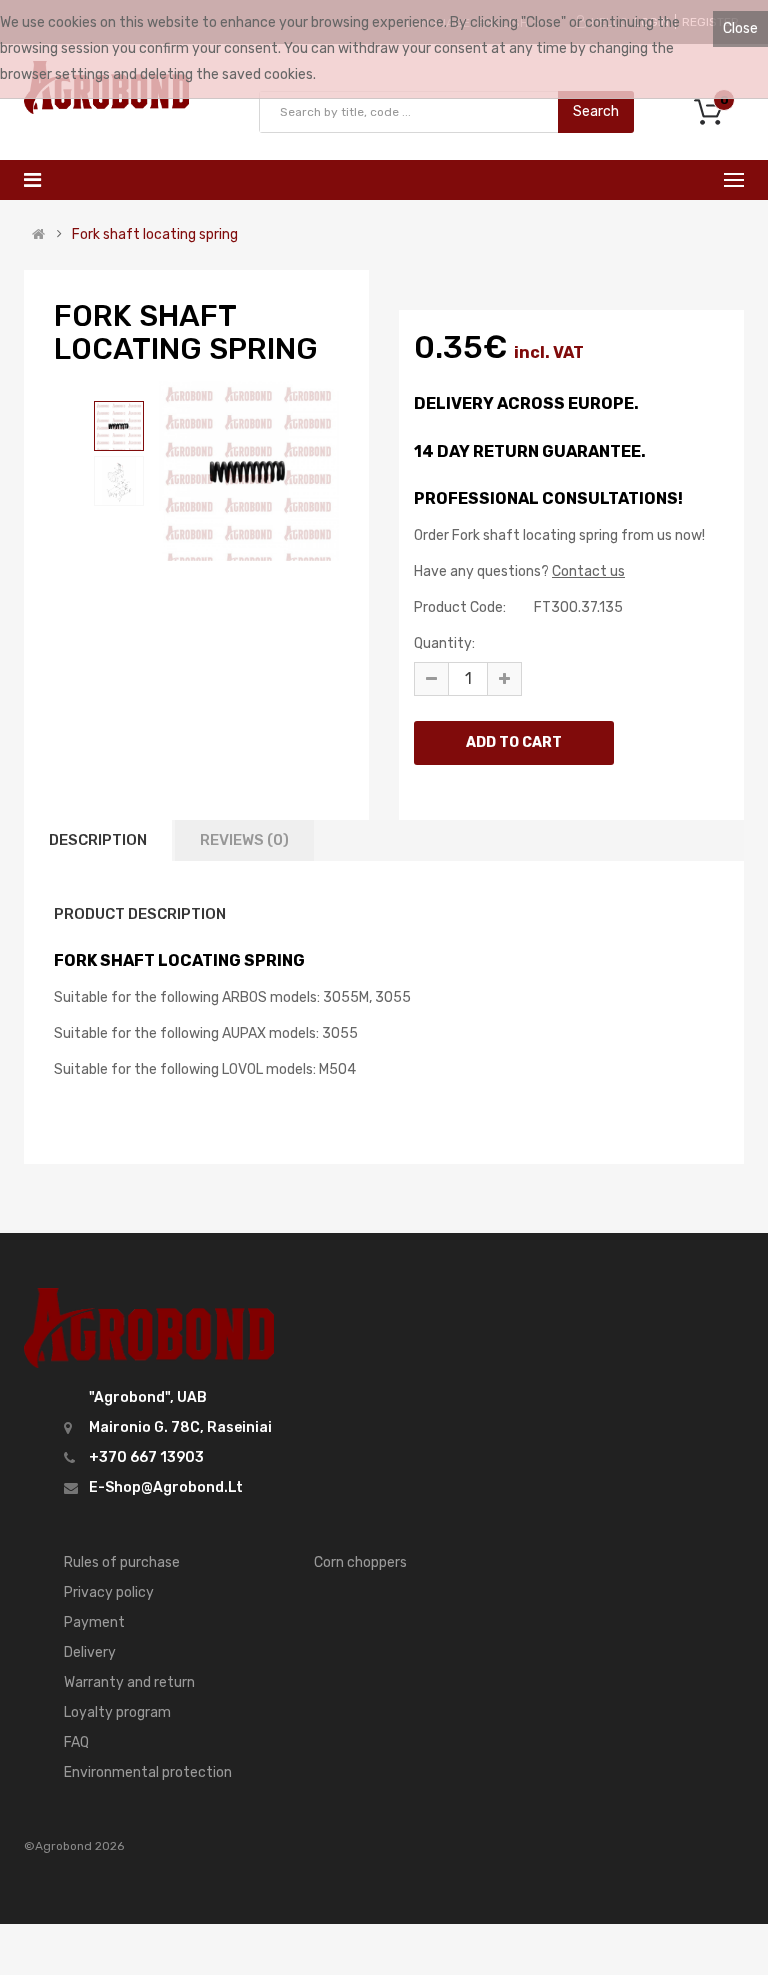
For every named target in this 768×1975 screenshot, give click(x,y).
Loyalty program (117, 1712)
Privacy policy (109, 1592)
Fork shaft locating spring (155, 235)
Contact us (588, 571)
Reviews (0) (244, 840)
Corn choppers (360, 1562)
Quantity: (444, 643)
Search (596, 111)
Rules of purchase (122, 1562)
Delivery (90, 1652)
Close (740, 28)
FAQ (76, 1742)
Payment (94, 1622)
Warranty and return (129, 1682)
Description (98, 840)
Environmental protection (148, 1772)
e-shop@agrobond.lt (166, 1487)
